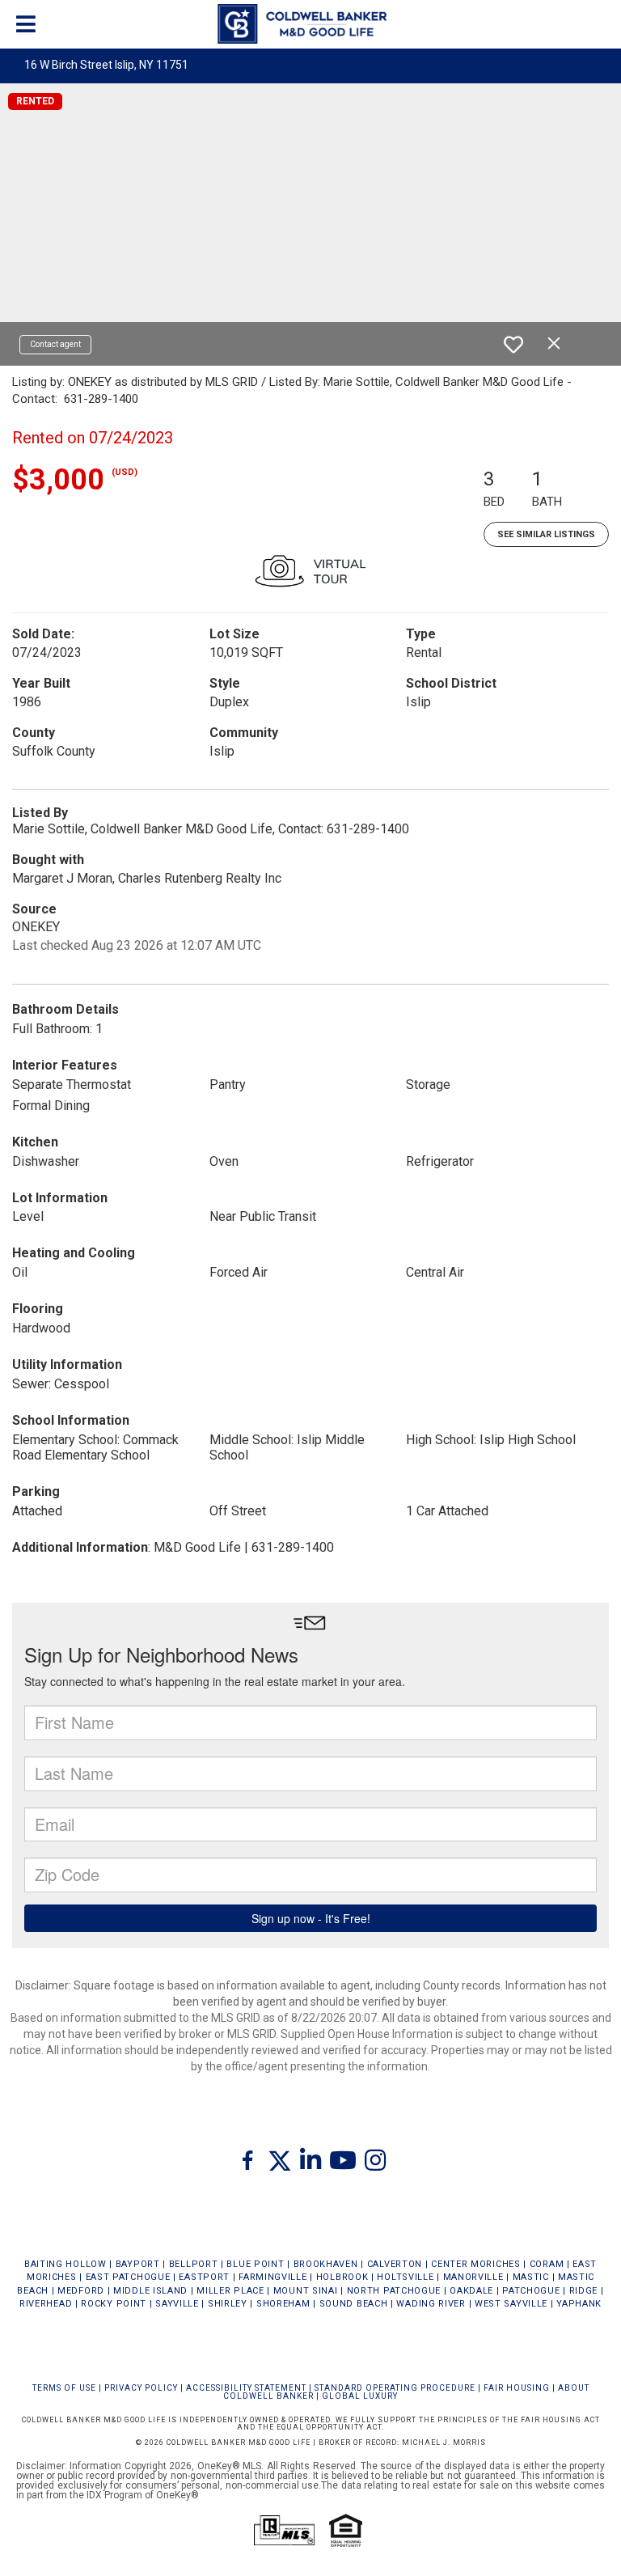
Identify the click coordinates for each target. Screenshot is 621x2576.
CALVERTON (395, 2264)
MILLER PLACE (230, 2291)
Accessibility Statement (246, 2388)
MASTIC (531, 2277)
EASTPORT (204, 2277)
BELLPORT (194, 2264)
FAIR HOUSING (517, 2388)
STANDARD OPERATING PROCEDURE (395, 2388)
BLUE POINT (255, 2264)
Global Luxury (360, 2396)
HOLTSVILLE (405, 2277)
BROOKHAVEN (326, 2264)
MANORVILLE (473, 2277)
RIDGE (584, 2291)
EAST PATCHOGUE (128, 2277)
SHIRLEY (228, 2304)
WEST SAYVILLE (511, 2304)
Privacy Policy (141, 2388)
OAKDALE (471, 2291)
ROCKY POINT (114, 2304)
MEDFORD (81, 2291)
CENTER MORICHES (476, 2264)
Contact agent (55, 344)
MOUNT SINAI (306, 2291)
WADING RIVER (431, 2304)
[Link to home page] (310, 24)
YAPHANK (579, 2304)
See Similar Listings (546, 534)
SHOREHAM (283, 2304)
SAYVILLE (177, 2304)
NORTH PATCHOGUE (394, 2291)
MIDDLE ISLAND (150, 2291)
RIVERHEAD (46, 2304)
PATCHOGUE (531, 2291)
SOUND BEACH (354, 2304)
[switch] (513, 345)
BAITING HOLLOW (65, 2264)
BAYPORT (138, 2264)
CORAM (547, 2264)
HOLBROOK (342, 2277)
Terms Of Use (64, 2388)
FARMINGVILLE (272, 2277)
